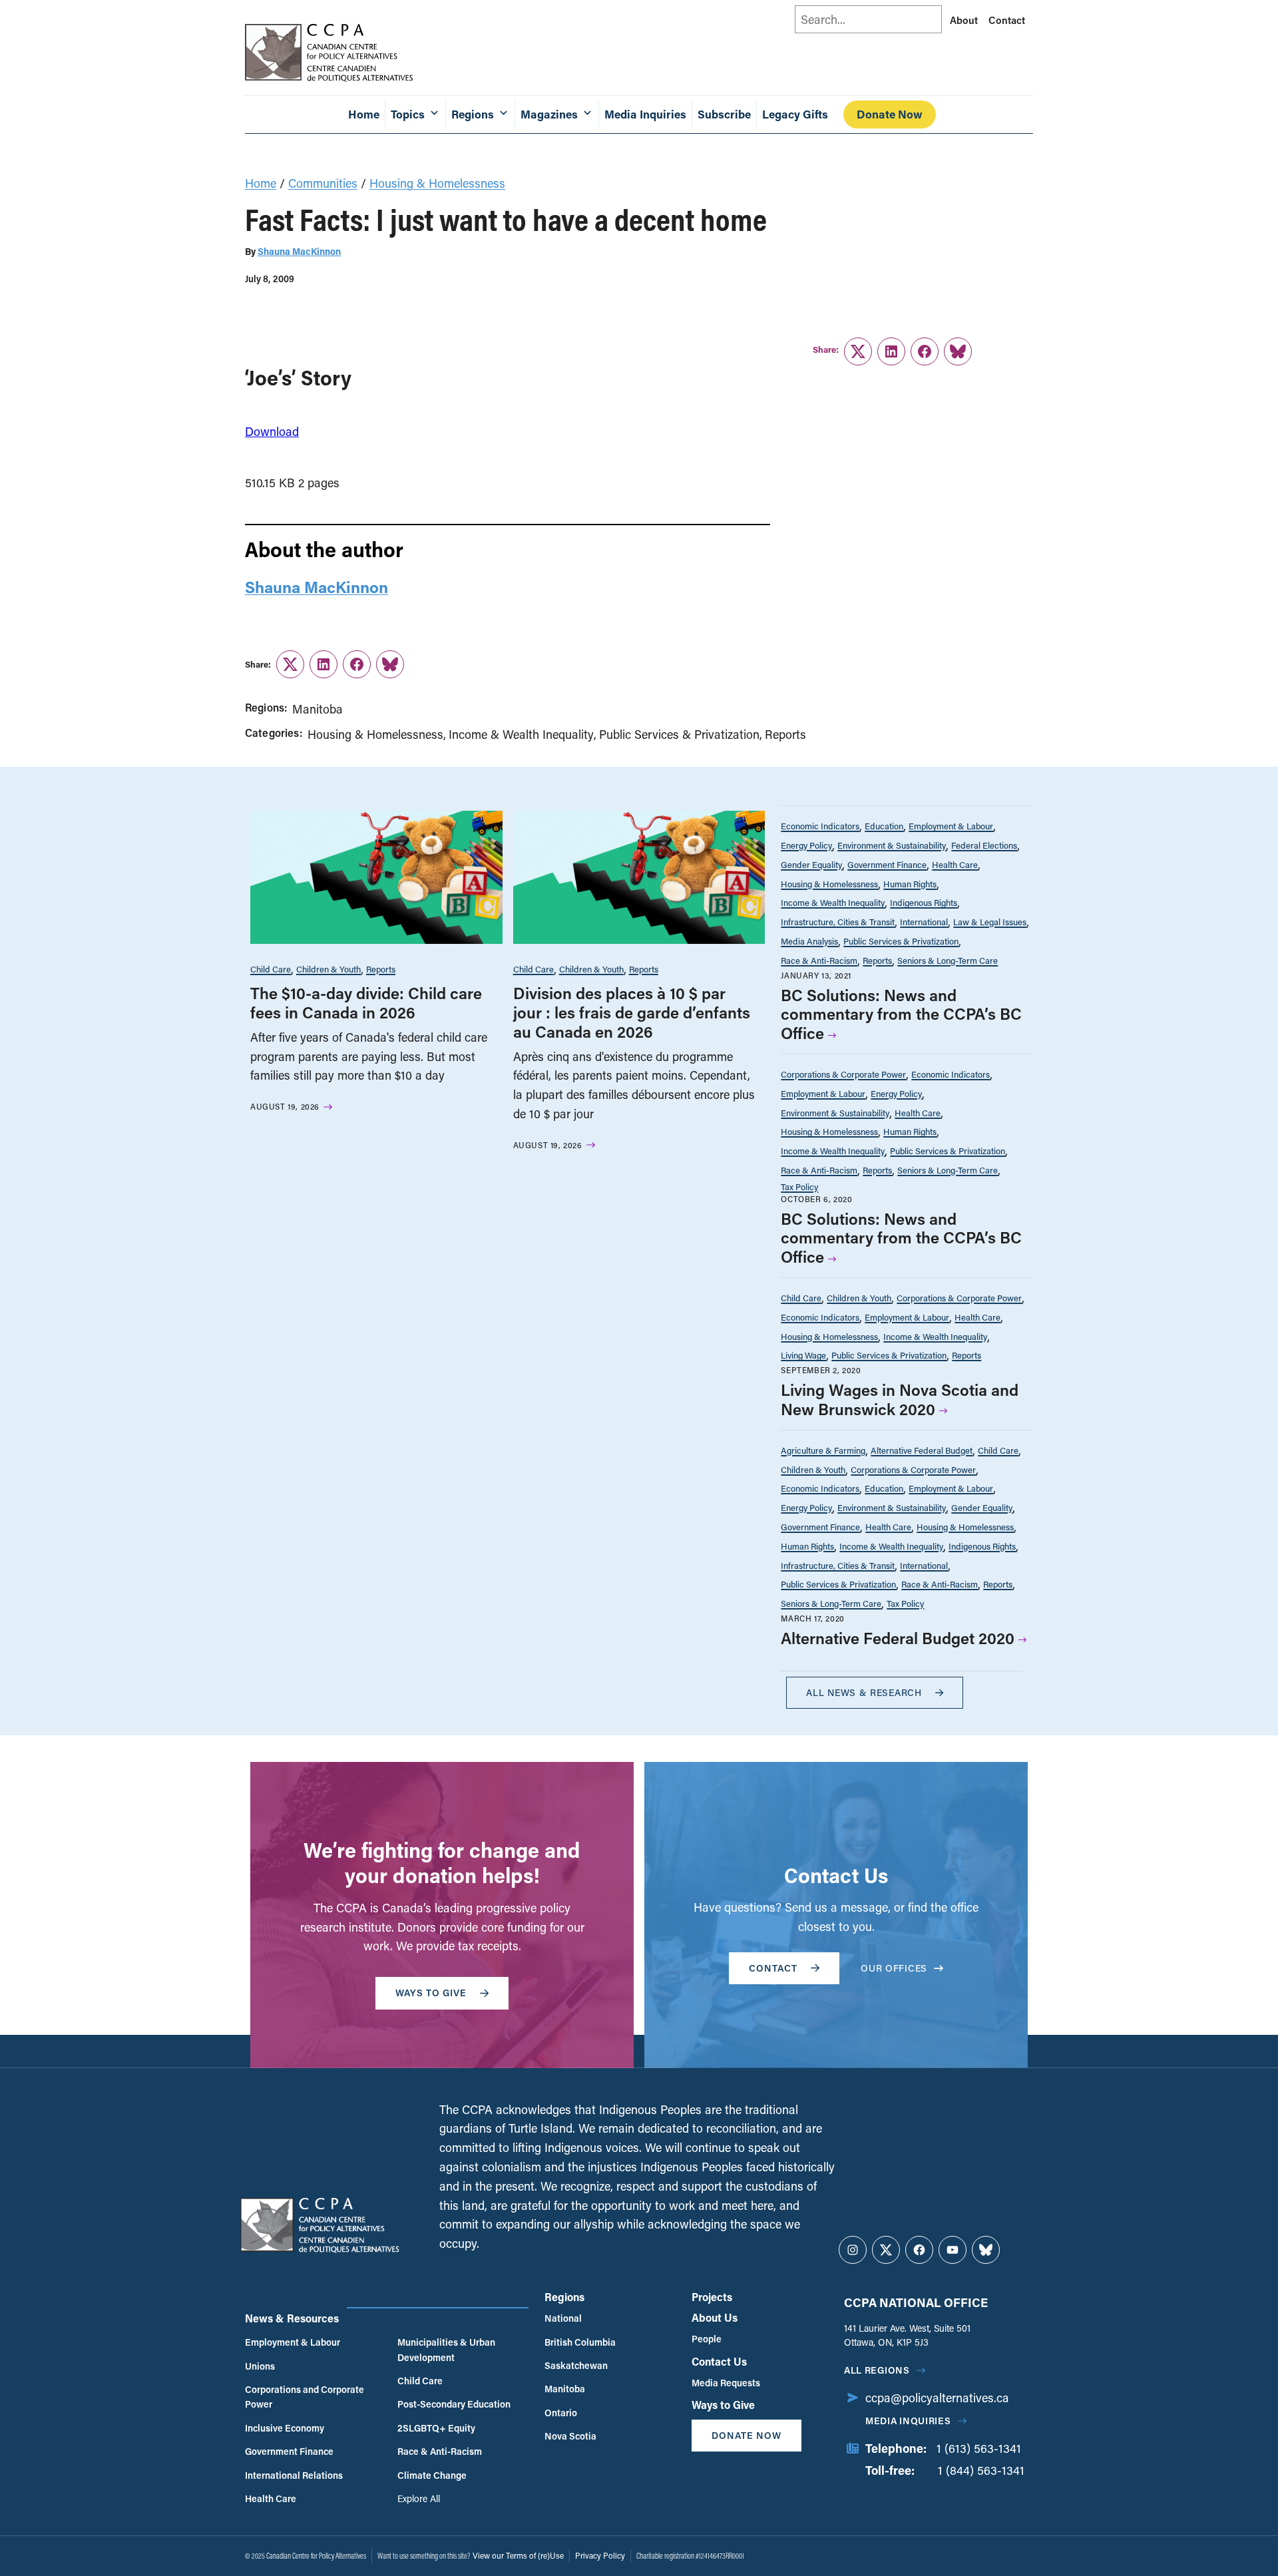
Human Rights (910, 884)
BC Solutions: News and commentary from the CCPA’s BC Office (901, 1014)
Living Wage (803, 1355)
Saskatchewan (576, 2365)
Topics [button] (408, 114)
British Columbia (580, 2342)
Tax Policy (799, 1186)
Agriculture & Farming (823, 1450)
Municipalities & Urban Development (446, 2349)
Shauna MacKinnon (299, 251)
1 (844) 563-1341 (981, 2470)
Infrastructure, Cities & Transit (838, 922)
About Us (715, 2317)
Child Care (271, 969)
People (707, 2339)
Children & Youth (328, 969)
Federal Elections (984, 845)
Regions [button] (473, 114)
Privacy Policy (600, 2555)
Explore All (419, 2498)
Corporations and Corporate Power (305, 2397)
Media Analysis (809, 941)
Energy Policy (806, 845)
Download (272, 431)
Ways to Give (723, 2405)
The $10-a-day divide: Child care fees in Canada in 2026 (366, 1002)
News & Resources (292, 2318)
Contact (1007, 20)
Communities (323, 183)
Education (884, 826)
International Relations (294, 2475)
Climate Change (432, 2475)
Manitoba (318, 709)
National (563, 2318)
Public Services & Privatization (679, 734)
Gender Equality (811, 864)
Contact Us (719, 2361)
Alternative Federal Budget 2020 (898, 1638)
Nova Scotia (570, 2436)
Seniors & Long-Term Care (948, 960)
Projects (712, 2297)
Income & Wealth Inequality (521, 734)
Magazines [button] (549, 114)
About (964, 20)
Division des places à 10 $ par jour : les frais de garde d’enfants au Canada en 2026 (632, 1012)
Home (364, 114)
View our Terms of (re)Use (518, 2555)
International (924, 922)
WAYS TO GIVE (431, 1993)
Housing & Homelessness (437, 183)
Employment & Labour (951, 826)
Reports (785, 734)
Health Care (955, 864)
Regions (564, 2297)
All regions (877, 2370)
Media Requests (726, 2383)
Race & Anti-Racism (819, 960)
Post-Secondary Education (454, 2404)
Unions (260, 2366)
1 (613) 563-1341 (979, 2448)
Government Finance (887, 864)
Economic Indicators (820, 826)
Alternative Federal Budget (922, 1450)
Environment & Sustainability (892, 845)
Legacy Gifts (795, 114)
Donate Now (890, 114)
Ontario (561, 2413)
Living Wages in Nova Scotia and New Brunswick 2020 (900, 1399)
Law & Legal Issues (990, 922)
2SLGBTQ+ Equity (436, 2428)
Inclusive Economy (285, 2428)
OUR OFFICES (894, 1968)
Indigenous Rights (924, 902)
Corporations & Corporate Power (843, 1074)
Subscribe (724, 114)
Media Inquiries (645, 114)
